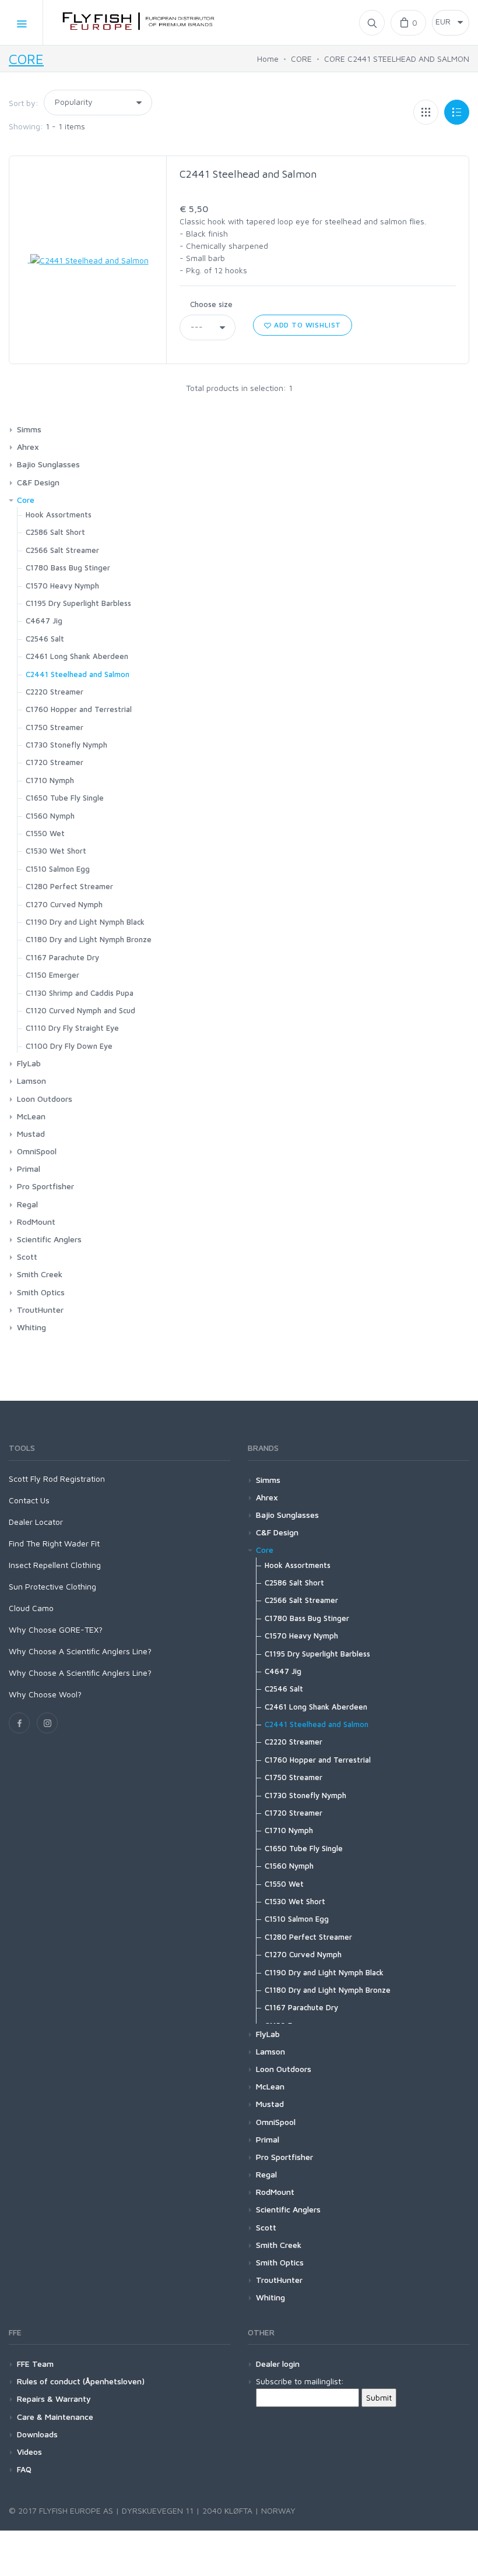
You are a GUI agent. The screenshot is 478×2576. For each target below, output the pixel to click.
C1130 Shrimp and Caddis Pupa (80, 993)
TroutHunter (40, 1310)
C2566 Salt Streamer (62, 550)
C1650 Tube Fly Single (65, 798)
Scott (27, 1257)
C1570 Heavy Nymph (62, 586)
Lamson (31, 1081)
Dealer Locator (36, 1522)
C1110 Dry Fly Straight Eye (72, 1028)
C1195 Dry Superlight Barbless (78, 603)
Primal (29, 1169)
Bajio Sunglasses (48, 464)
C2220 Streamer (55, 692)
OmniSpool (37, 1151)
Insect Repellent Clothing (55, 1565)
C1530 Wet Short (56, 851)
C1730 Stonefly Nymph (66, 745)
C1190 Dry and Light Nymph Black (85, 922)
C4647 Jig (44, 621)
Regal (27, 1204)
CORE (26, 59)
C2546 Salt (45, 639)
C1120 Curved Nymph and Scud (80, 1010)
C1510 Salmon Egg (58, 869)
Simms (29, 429)
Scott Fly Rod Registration (57, 1479)
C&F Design (38, 482)
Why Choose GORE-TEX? (56, 1629)
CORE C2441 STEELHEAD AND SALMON (397, 59)
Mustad (31, 1134)
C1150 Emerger (52, 975)
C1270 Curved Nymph (64, 904)
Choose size (211, 304)
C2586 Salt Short (55, 532)
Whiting (31, 1327)
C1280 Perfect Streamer (69, 886)
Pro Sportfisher (45, 1186)
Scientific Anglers (49, 1239)
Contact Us (29, 1500)
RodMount (36, 1222)
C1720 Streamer (55, 762)
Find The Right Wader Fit (54, 1543)
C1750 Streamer (55, 727)
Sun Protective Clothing (52, 1586)
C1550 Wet (45, 833)
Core (26, 500)
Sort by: (24, 103)
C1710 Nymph (50, 780)
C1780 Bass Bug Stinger (68, 568)
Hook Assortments (59, 515)
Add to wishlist (306, 325)
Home (268, 59)
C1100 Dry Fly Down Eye (69, 1046)
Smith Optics (41, 1292)
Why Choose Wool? (45, 1694)
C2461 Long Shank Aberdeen (77, 656)
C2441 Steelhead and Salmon (248, 174)
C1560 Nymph (50, 816)
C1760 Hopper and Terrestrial (79, 709)
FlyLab (29, 1063)
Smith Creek (40, 1274)
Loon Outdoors (45, 1099)
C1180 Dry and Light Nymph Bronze (89, 939)
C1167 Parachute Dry (62, 957)
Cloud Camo (31, 1608)
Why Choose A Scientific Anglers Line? (80, 1651)
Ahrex (28, 447)
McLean (31, 1116)
